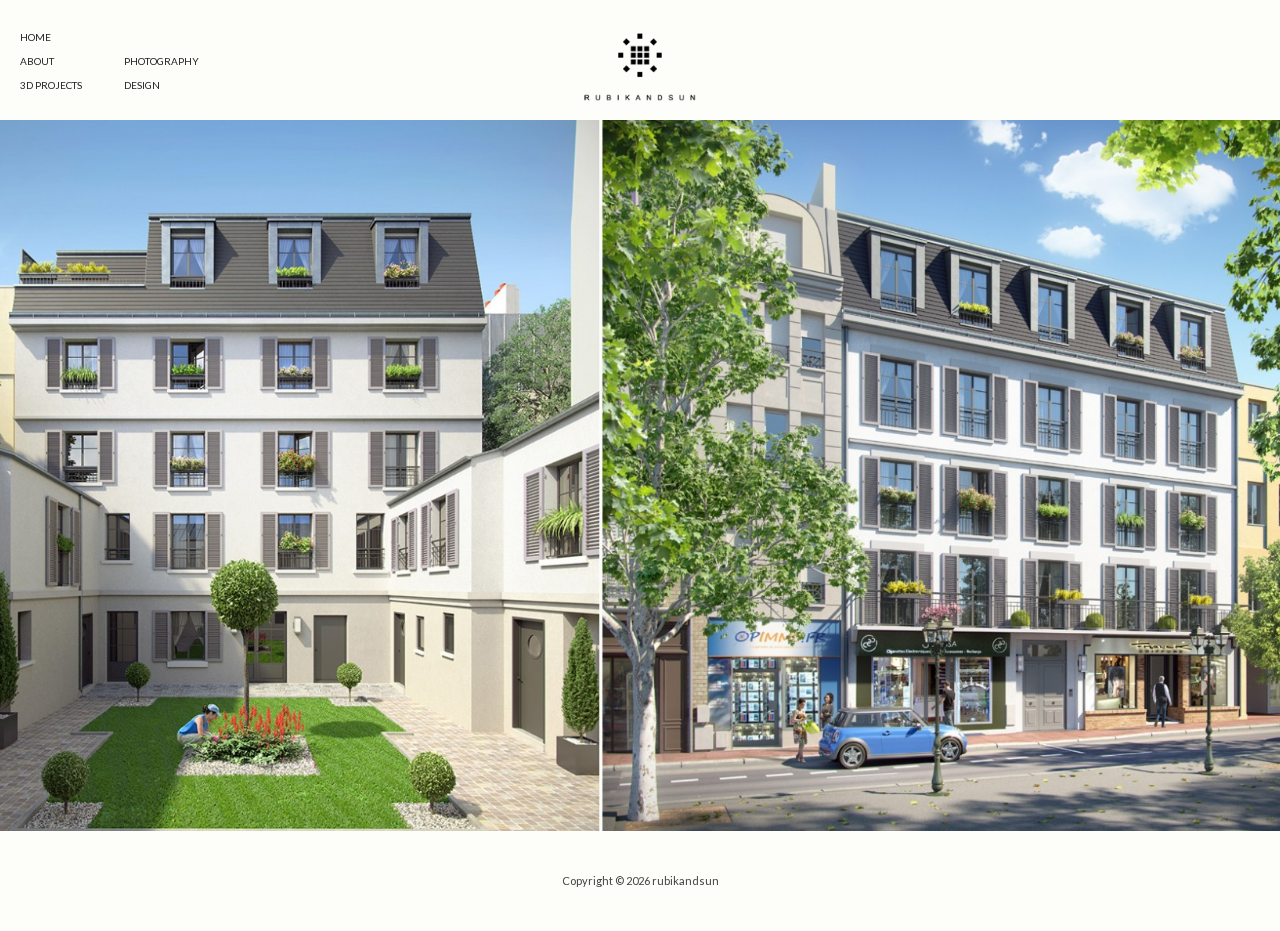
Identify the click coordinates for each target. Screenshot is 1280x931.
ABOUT (37, 61)
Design (142, 85)
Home (35, 37)
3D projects (51, 85)
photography (161, 61)
